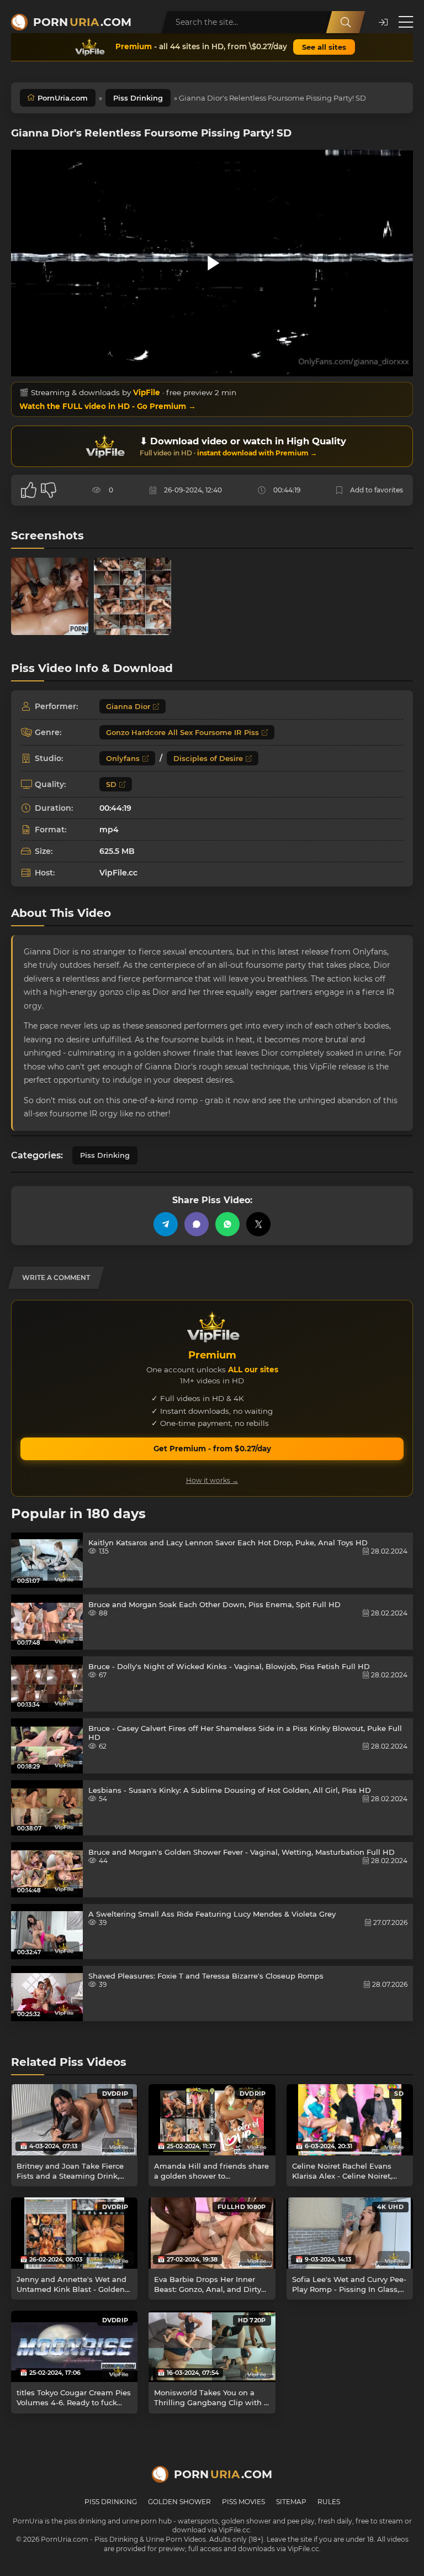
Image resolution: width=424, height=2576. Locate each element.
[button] (383, 22)
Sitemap (291, 2502)
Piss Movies (243, 2502)
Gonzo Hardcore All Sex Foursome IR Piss (182, 732)
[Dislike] (49, 490)
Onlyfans (123, 758)
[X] (258, 1224)
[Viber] (197, 1224)
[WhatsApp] (227, 1224)
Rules (329, 2502)
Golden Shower (179, 2502)
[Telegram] (166, 1224)
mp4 (109, 830)
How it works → (212, 1480)
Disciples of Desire (208, 758)
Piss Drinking (138, 98)
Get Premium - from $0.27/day (212, 1449)
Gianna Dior (128, 706)
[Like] (29, 490)
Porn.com (82, 22)
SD (111, 784)
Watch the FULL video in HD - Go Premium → (108, 406)
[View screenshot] (50, 596)
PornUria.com (63, 98)
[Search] (346, 22)
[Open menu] (406, 22)
